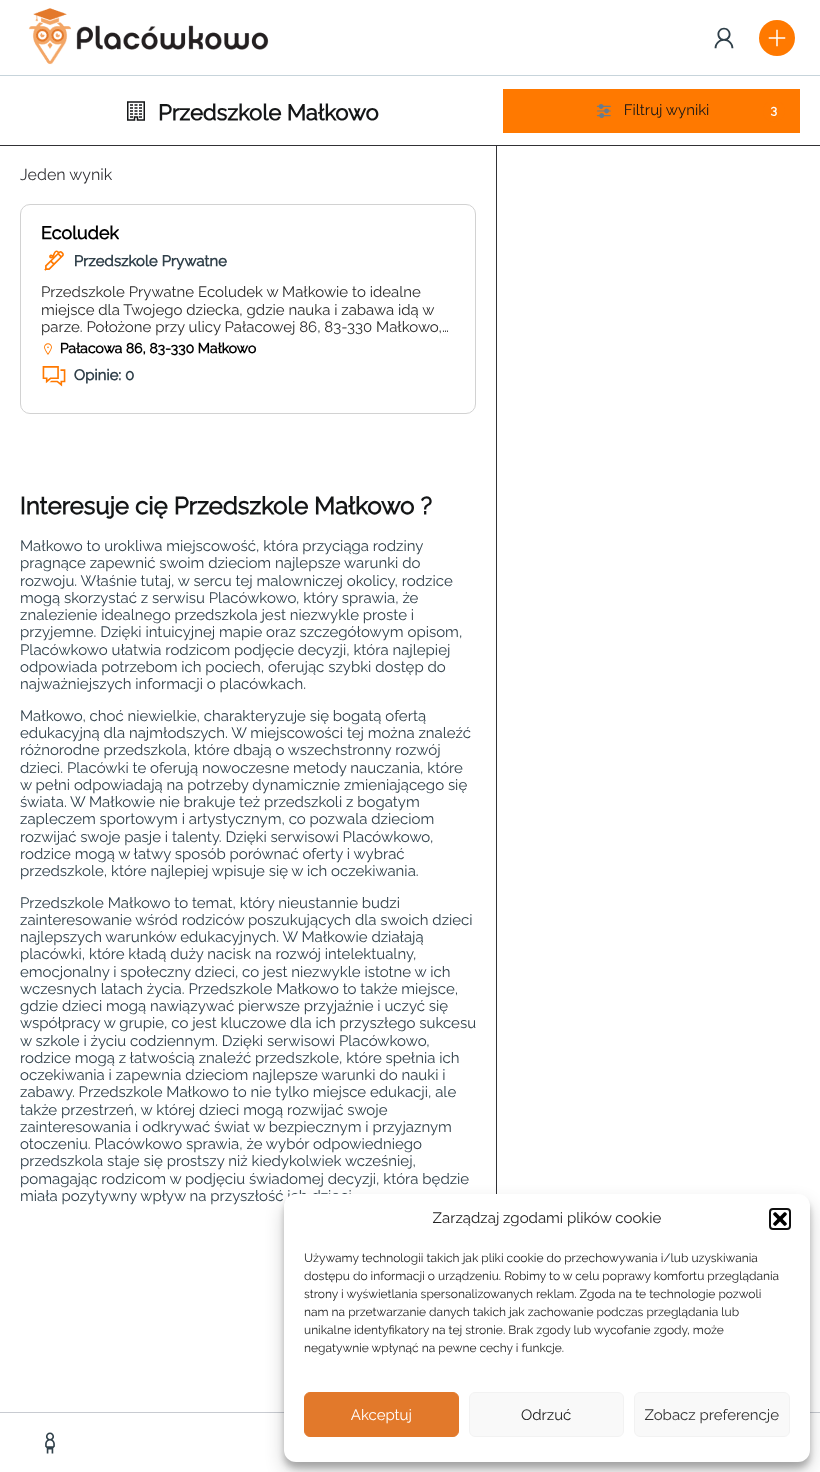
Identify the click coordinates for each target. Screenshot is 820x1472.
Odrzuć (546, 1415)
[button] (780, 1219)
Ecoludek (80, 233)
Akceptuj (381, 1415)
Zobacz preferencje (712, 1415)
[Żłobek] (52, 1443)
